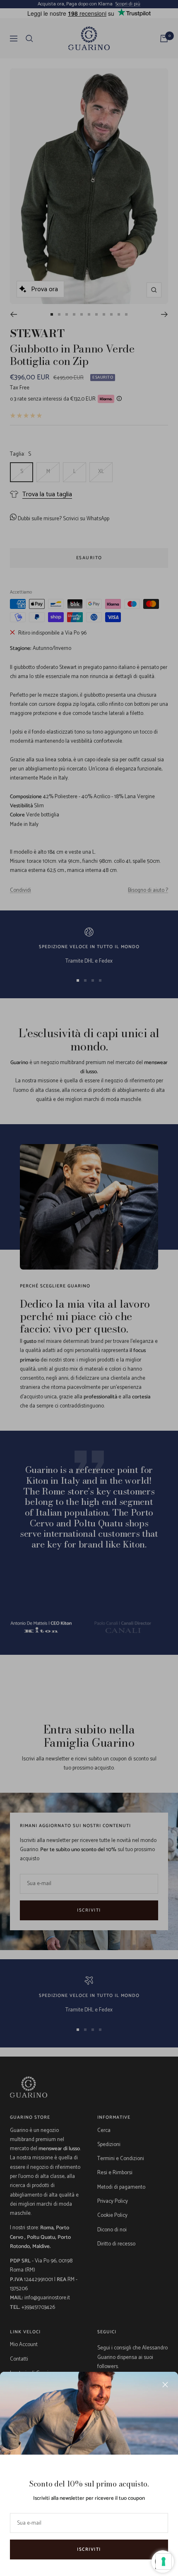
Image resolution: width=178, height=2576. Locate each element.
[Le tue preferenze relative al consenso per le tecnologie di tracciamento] (164, 2562)
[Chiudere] (165, 2385)
